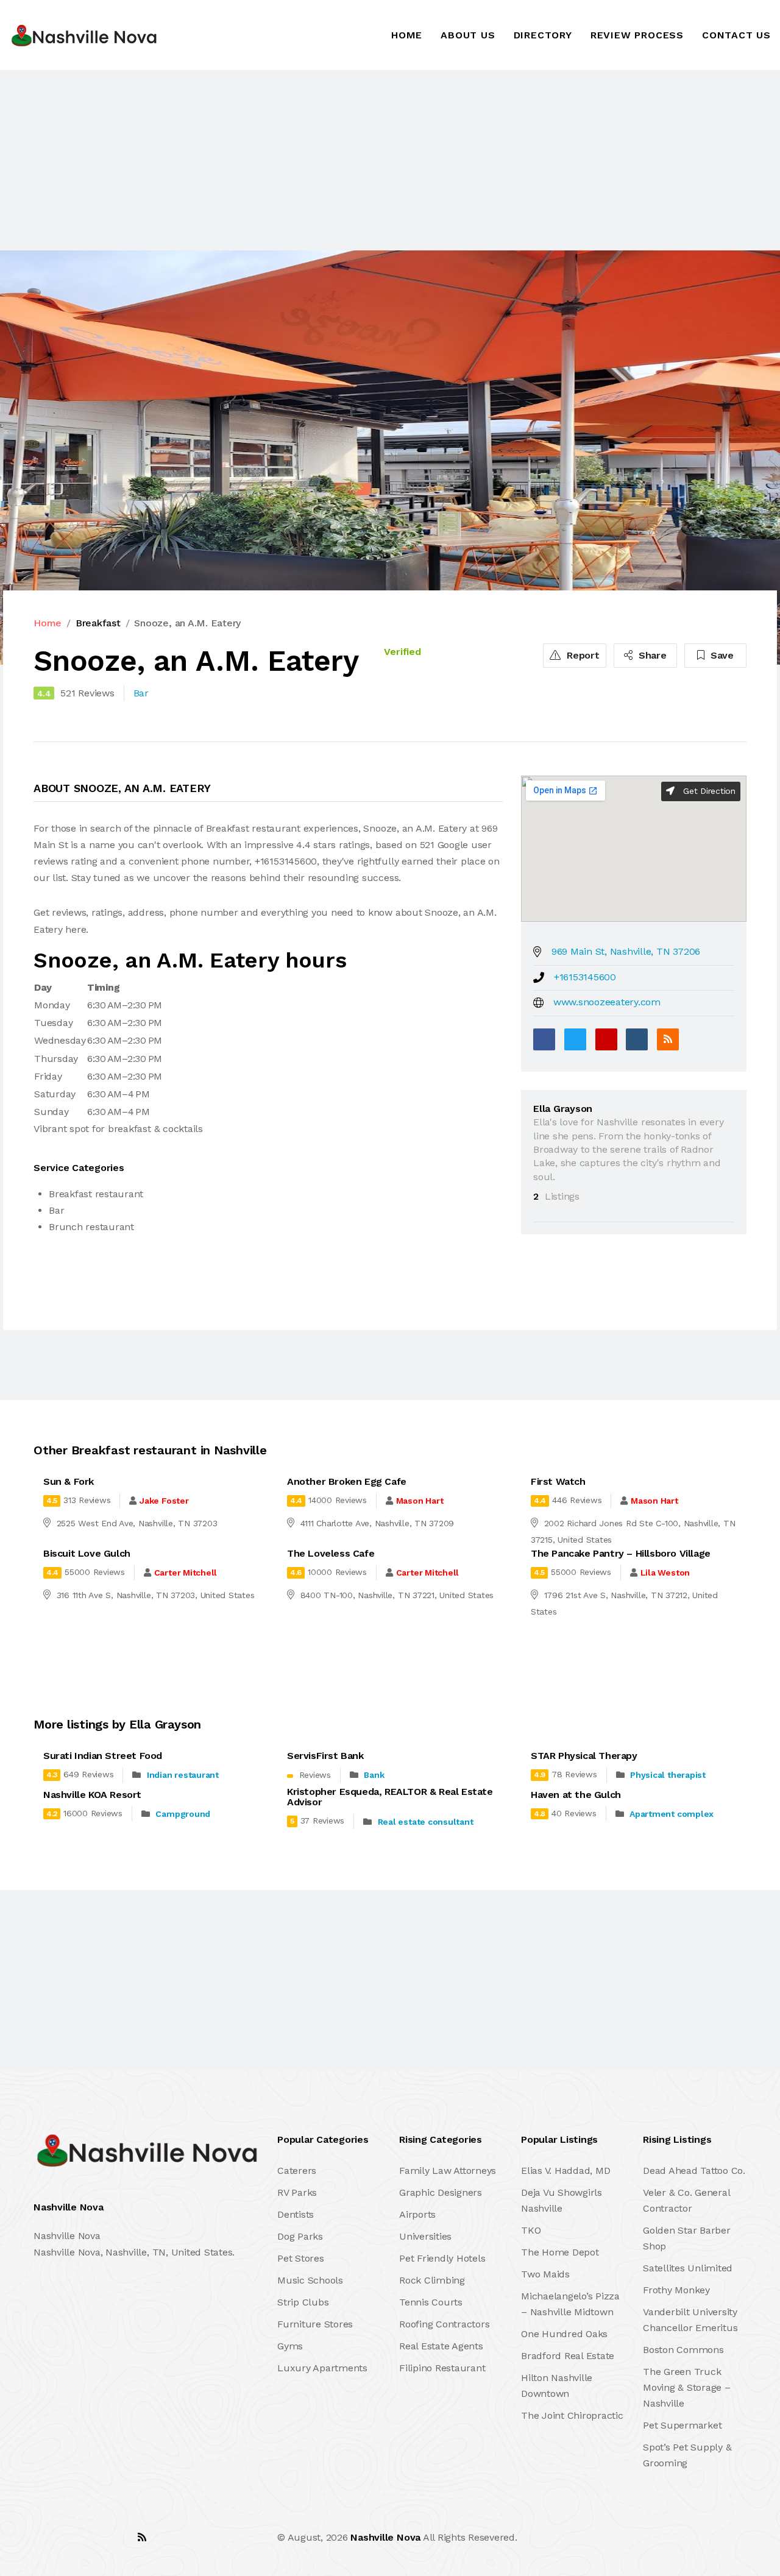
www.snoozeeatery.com (607, 1002)
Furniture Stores (315, 2324)
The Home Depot (560, 2252)
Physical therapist (668, 1775)
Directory (543, 35)
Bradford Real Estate (568, 2356)
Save (721, 655)
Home (407, 35)
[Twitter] (575, 1039)
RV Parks (297, 2192)
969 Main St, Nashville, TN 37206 (626, 951)
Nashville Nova (385, 2537)
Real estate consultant (426, 1822)
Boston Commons (683, 2350)
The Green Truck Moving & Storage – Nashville (687, 2387)
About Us (468, 35)
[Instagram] (115, 2537)
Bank (374, 1775)
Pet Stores (301, 2258)
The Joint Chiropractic (572, 2415)
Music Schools (310, 2280)
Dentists (296, 2214)
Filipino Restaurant (442, 2368)
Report (581, 655)
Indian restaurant (183, 1775)
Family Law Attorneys (448, 2171)
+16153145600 (585, 977)
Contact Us (736, 35)
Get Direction (708, 791)
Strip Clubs (303, 2302)
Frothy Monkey (676, 2290)
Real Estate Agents (441, 2346)
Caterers (297, 2171)
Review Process (637, 35)
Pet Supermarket (682, 2425)
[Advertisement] (366, 160)
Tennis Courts (431, 2302)
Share (651, 655)
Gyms (290, 2346)
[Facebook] (544, 1039)
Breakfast (98, 623)
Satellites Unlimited (688, 2268)
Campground (183, 1814)
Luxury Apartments (322, 2368)
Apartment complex (672, 1814)
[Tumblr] (637, 1039)
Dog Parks (300, 2236)
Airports (417, 2214)
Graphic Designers (441, 2192)
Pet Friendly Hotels (442, 2258)
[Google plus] (606, 1039)
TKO (531, 2230)
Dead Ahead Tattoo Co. (694, 2171)
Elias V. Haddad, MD (565, 2171)
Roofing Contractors (444, 2324)
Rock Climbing (432, 2280)
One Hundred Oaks (564, 2334)
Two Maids (545, 2274)
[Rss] (142, 2537)
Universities (425, 2236)
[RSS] (668, 1039)
